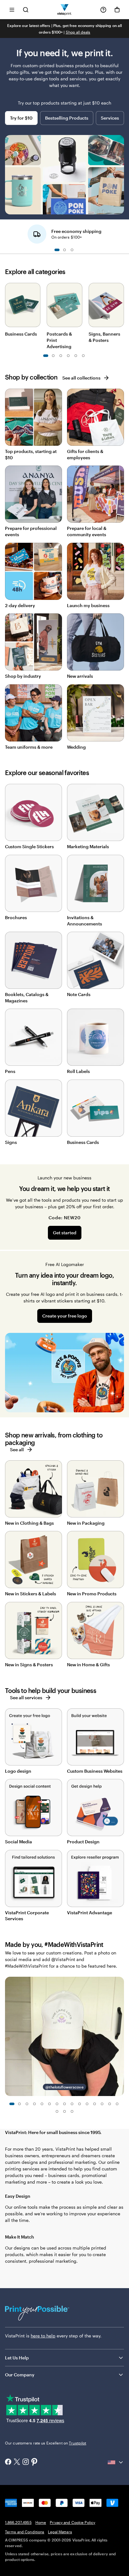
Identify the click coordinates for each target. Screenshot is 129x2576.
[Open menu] (12, 10)
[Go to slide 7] (68, 356)
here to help (43, 2336)
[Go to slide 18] (72, 2111)
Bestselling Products (67, 118)
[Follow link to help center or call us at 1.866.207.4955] (103, 10)
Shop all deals (78, 32)
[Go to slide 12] (95, 2104)
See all (17, 1450)
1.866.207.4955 (18, 2522)
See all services (26, 1698)
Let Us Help (17, 2358)
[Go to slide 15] (117, 2104)
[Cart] (117, 10)
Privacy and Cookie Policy (72, 2522)
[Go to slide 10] (83, 356)
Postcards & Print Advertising (59, 340)
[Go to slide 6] (49, 2104)
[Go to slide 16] (57, 2111)
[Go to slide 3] (72, 250)
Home (41, 2522)
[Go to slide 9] (76, 356)
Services (110, 118)
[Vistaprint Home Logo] (65, 10)
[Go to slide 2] (64, 250)
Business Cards (21, 334)
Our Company (20, 2375)
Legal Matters (60, 2532)
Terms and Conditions (25, 2532)
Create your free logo (65, 1316)
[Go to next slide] (121, 232)
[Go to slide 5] (61, 356)
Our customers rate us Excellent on (46, 2443)
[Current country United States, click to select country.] (116, 2462)
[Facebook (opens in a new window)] (8, 2462)
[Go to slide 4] (34, 2104)
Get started (65, 1233)
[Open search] (26, 10)
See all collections (81, 378)
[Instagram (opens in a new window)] (26, 2462)
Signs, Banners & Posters (104, 337)
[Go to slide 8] (64, 2104)
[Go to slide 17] (64, 2111)
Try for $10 (21, 118)
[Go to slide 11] (87, 2104)
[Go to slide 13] (102, 2104)
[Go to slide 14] (110, 2104)
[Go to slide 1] (57, 250)
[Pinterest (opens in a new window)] (34, 2462)
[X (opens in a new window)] (17, 2463)
